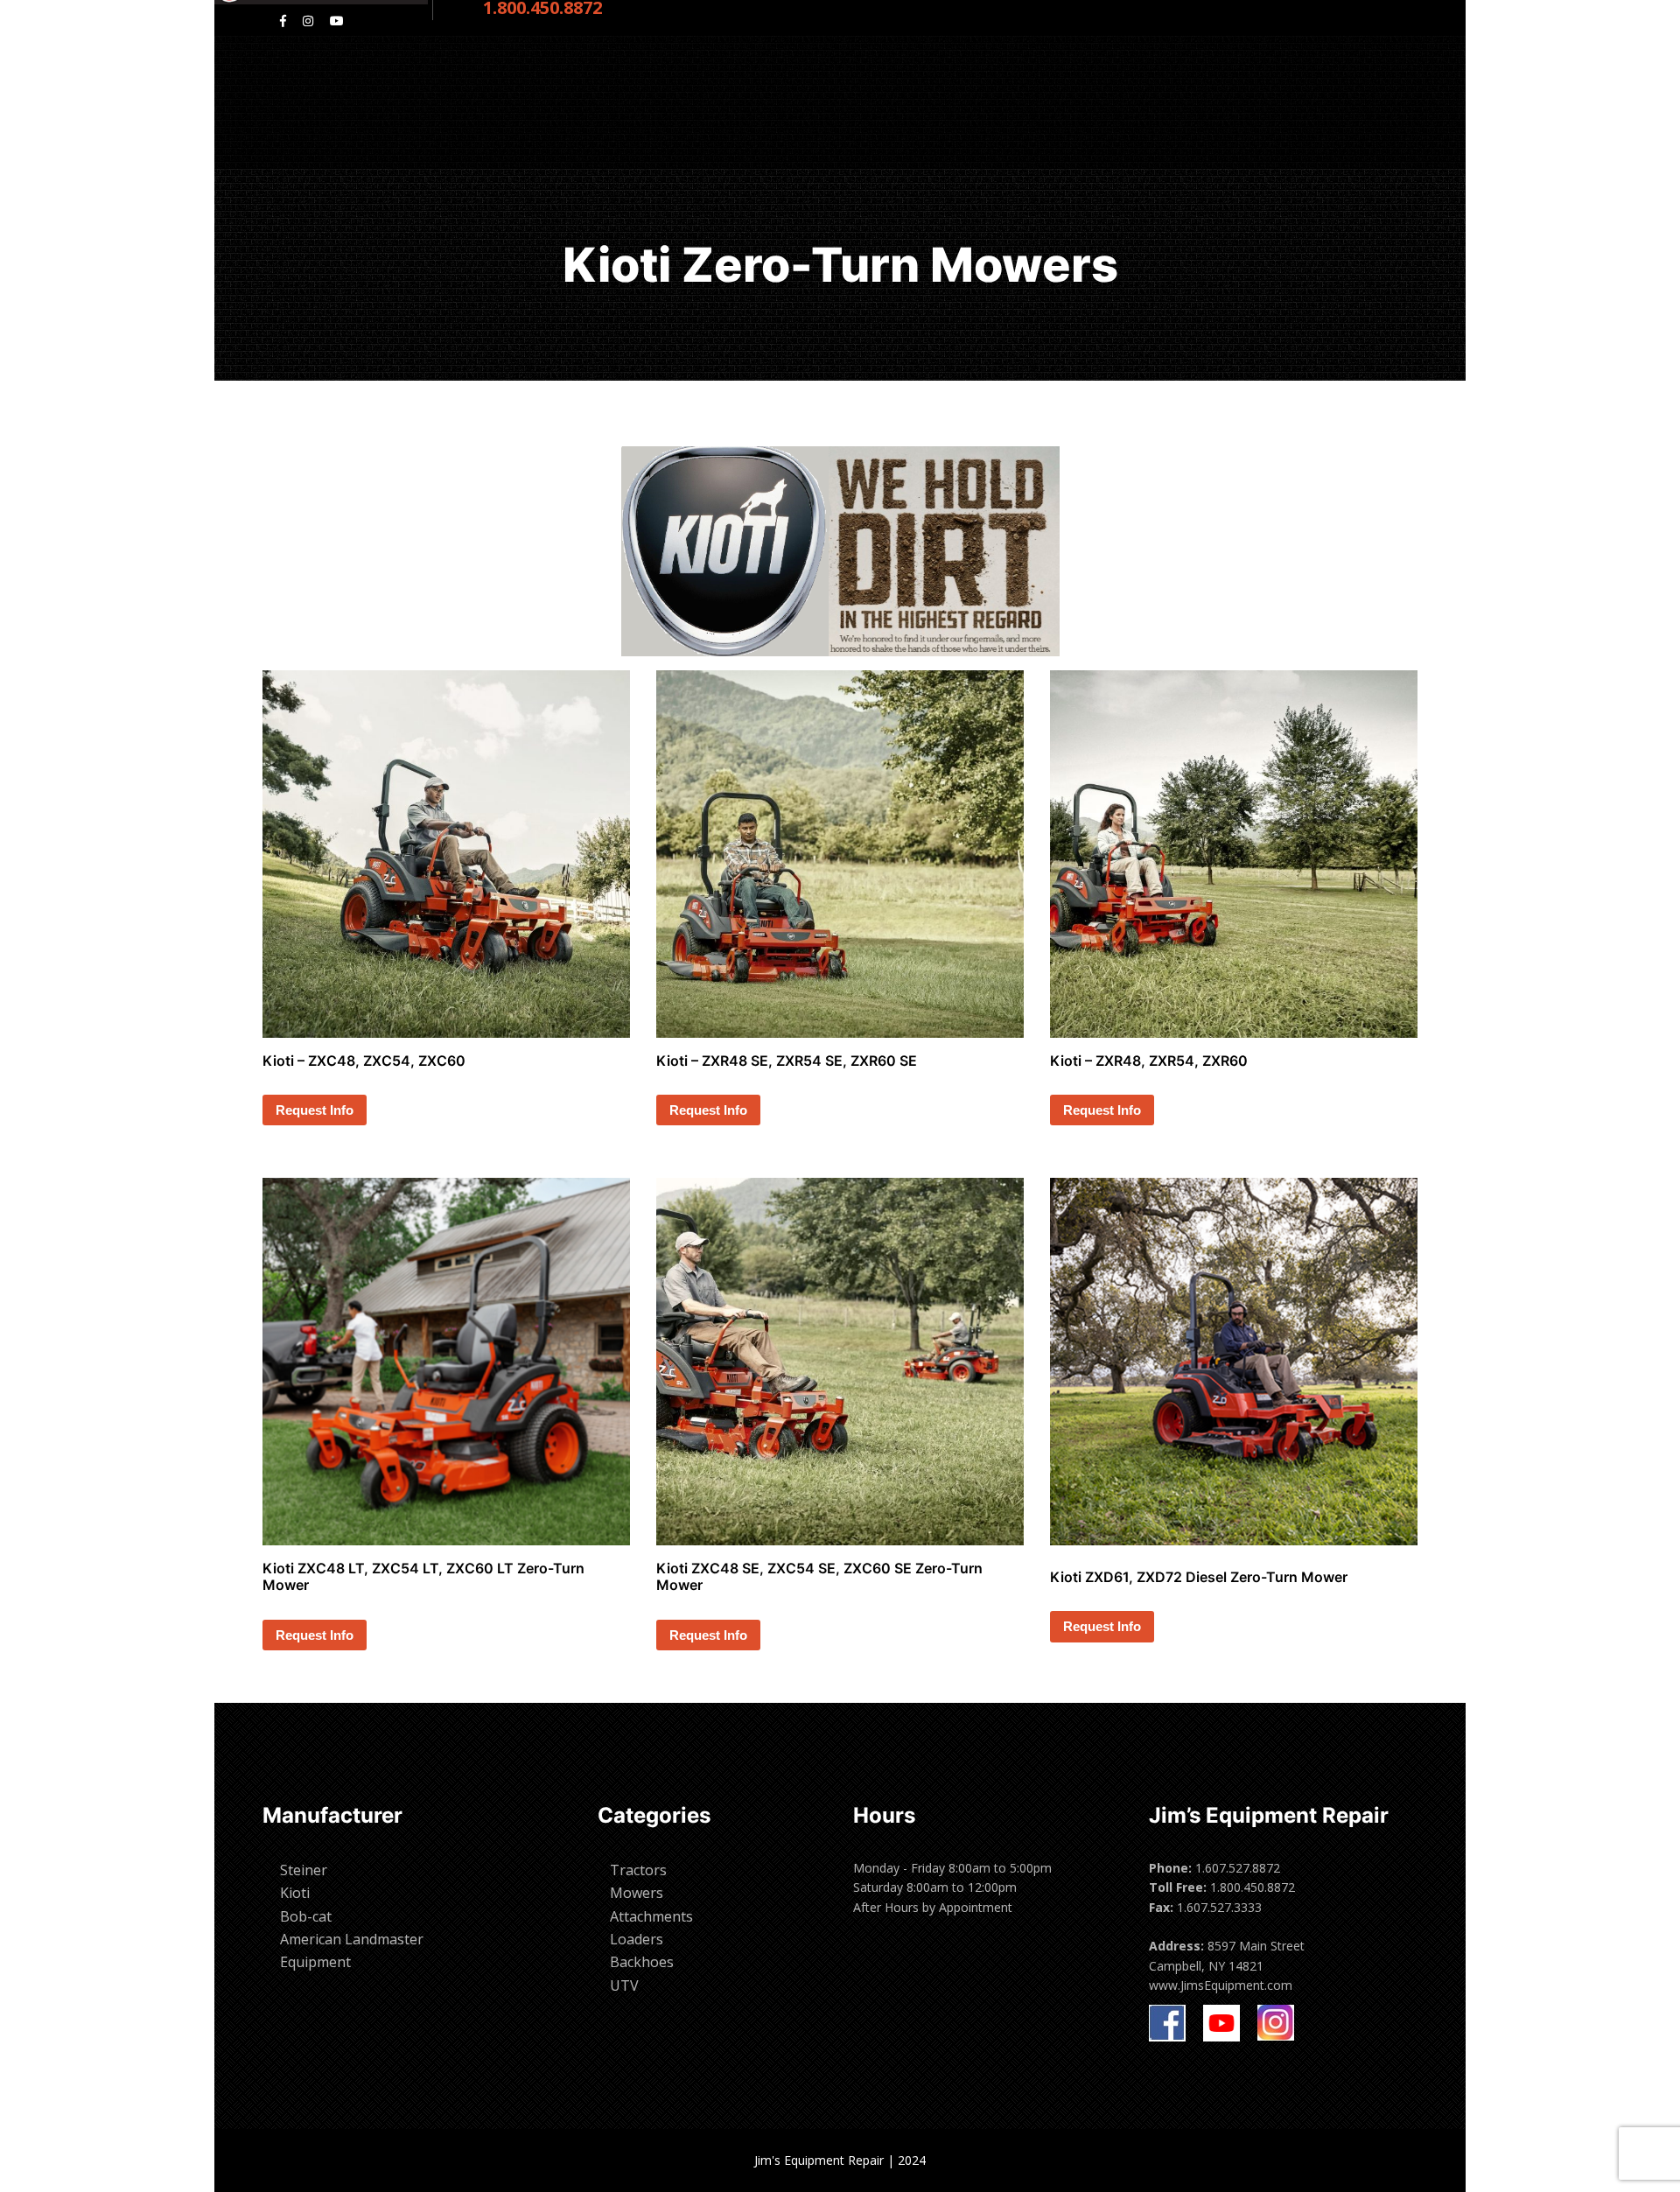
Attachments (651, 1916)
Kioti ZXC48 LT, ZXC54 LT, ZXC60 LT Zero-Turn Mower (423, 1576)
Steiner (304, 1870)
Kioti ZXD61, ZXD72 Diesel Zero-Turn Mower (1199, 1577)
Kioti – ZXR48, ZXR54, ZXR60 (1149, 1061)
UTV (624, 1985)
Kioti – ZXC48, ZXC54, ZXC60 (364, 1061)
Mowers (637, 1893)
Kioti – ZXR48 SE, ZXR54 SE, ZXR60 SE (787, 1061)
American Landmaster (352, 1939)
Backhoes (642, 1962)
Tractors (638, 1870)
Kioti (295, 1893)
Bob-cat (306, 1916)
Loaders (637, 1939)
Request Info (315, 1110)
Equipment (315, 1962)
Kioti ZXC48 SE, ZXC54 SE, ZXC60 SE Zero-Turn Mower (819, 1576)
